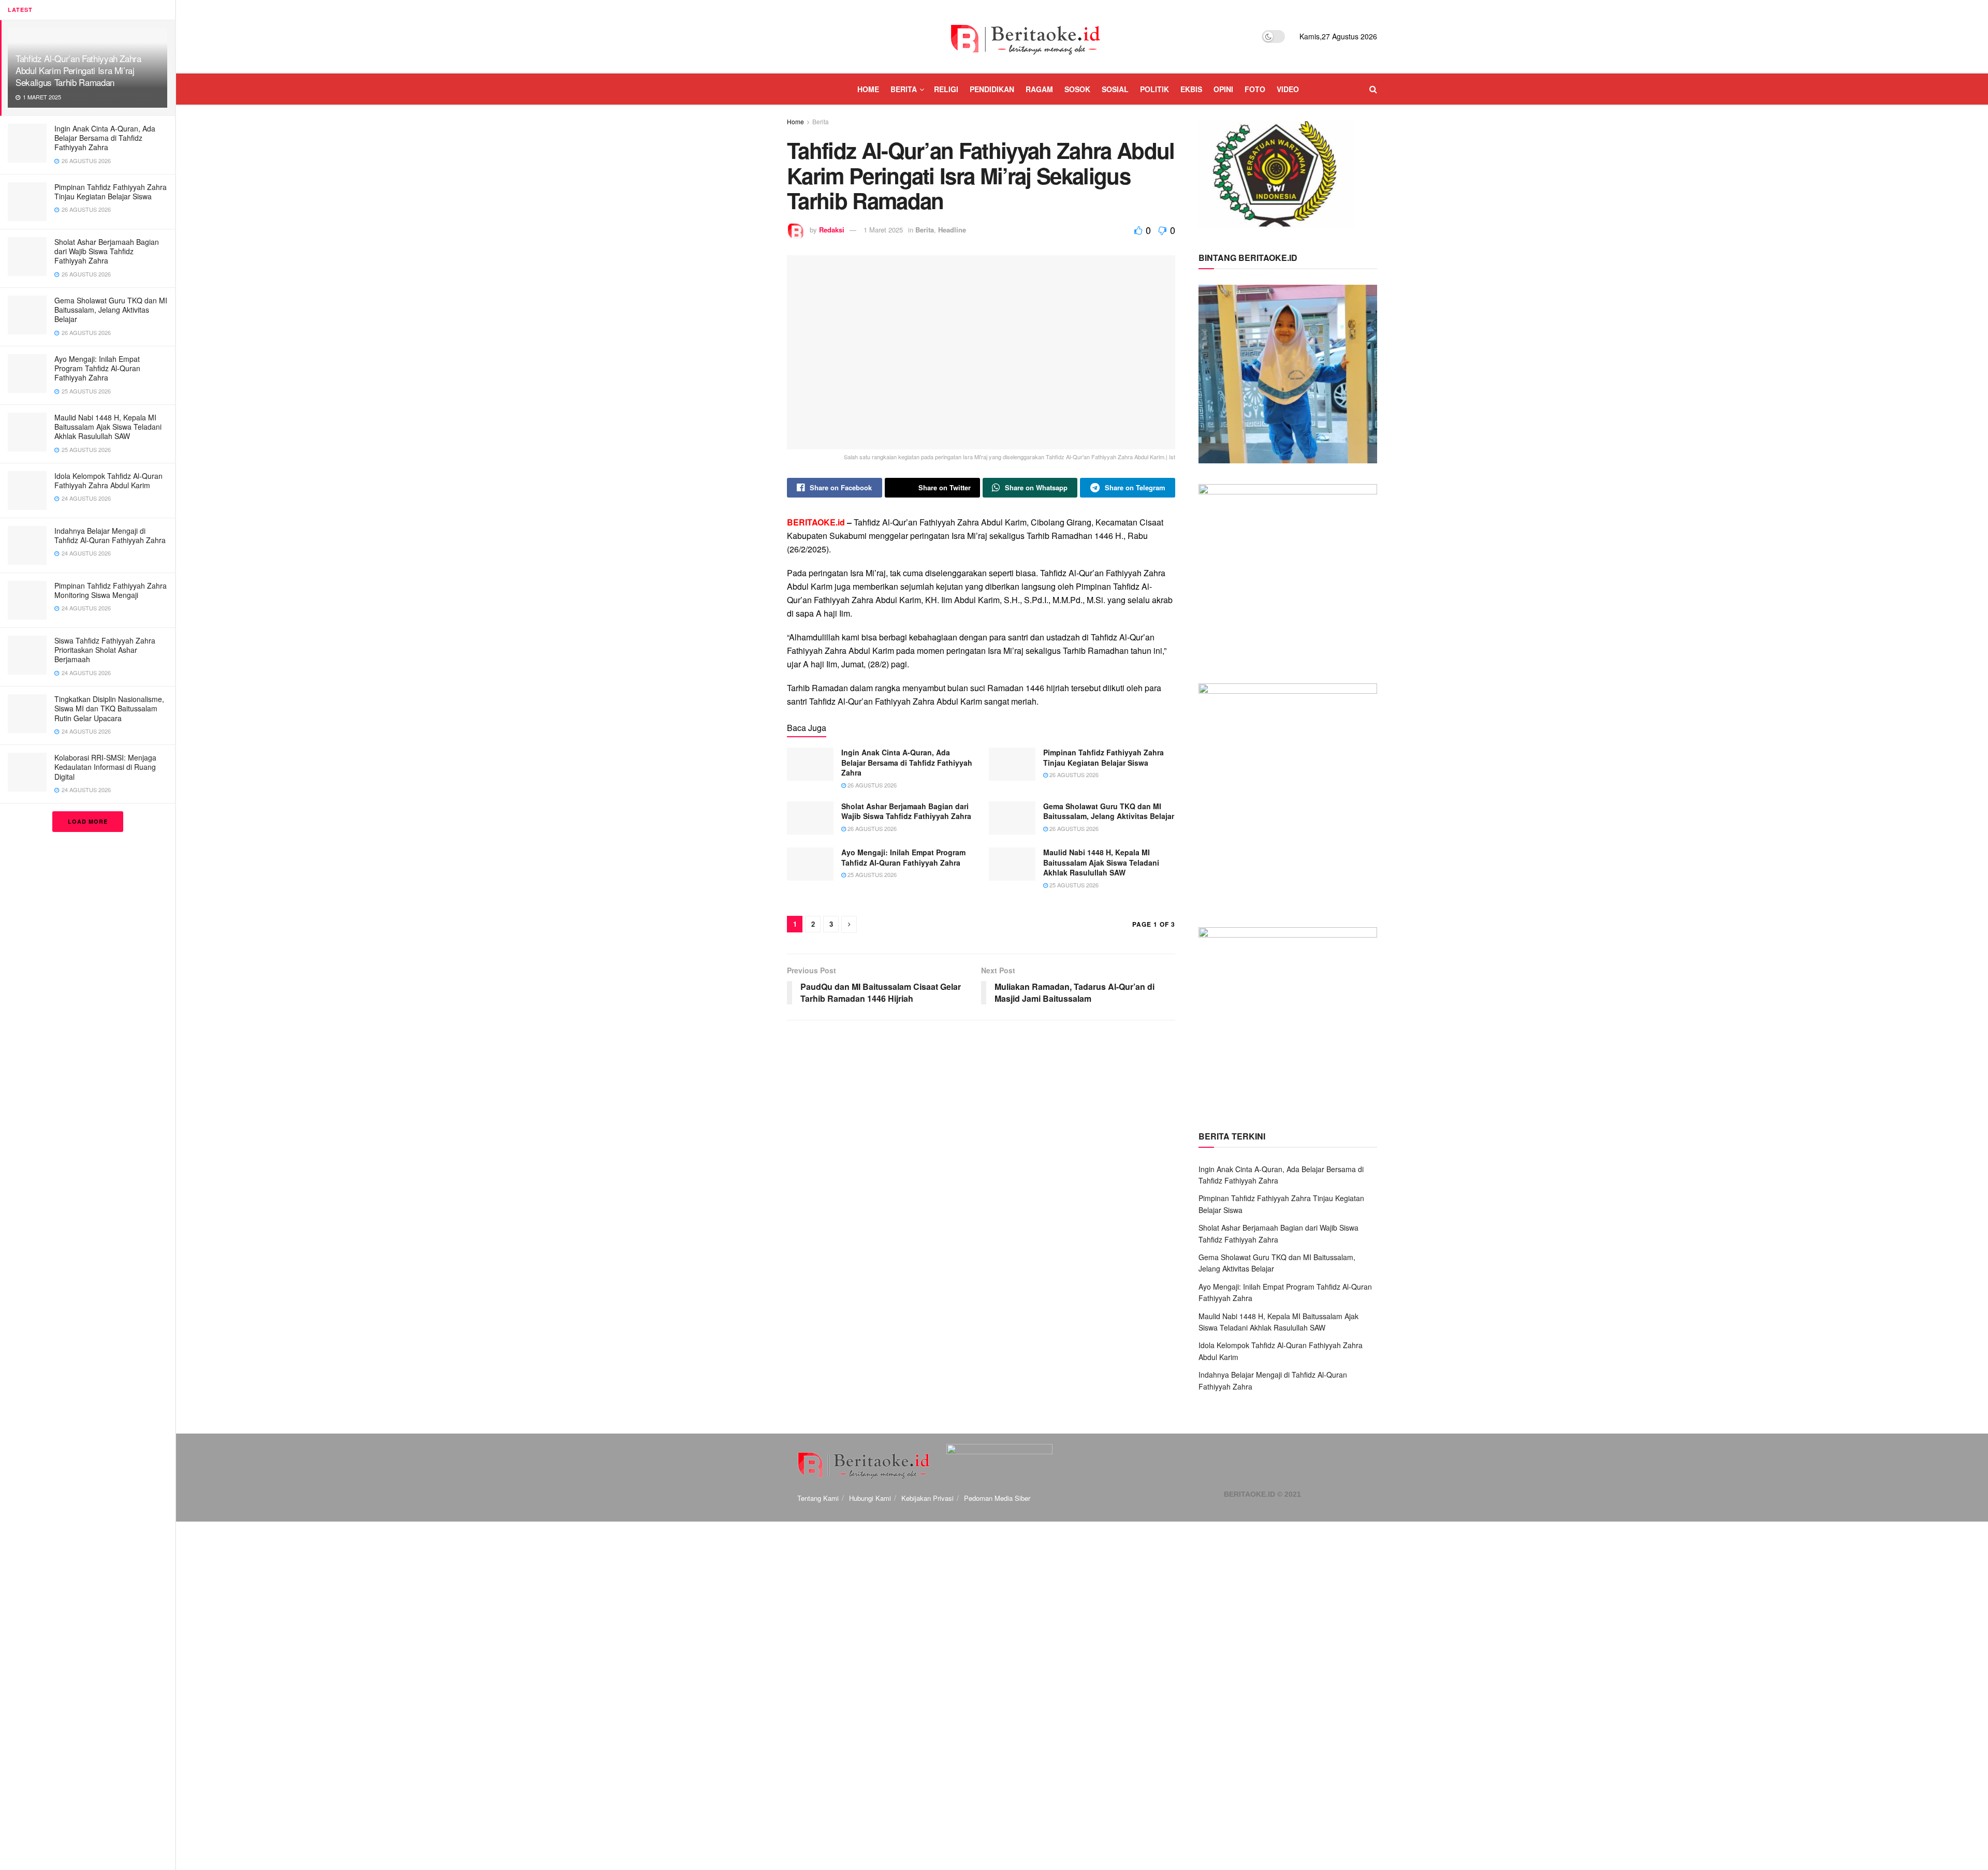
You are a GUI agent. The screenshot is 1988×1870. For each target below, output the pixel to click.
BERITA (904, 89)
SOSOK (1077, 89)
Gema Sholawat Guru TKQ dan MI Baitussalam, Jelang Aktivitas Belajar (111, 310)
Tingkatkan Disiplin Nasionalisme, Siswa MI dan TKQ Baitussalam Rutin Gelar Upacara (109, 708)
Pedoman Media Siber (997, 1498)
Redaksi (832, 230)
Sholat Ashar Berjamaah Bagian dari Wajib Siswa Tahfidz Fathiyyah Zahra (107, 251)
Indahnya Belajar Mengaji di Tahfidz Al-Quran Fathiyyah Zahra (110, 535)
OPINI (1223, 89)
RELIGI (946, 89)
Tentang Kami (818, 1498)
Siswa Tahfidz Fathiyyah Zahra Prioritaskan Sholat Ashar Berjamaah (105, 650)
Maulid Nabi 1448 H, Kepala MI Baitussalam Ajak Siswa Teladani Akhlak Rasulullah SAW (108, 427)
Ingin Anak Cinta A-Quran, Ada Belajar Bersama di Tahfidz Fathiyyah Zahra (105, 138)
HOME (868, 89)
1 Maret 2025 (883, 230)
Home (795, 121)
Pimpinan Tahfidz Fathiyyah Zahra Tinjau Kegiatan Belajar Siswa (111, 192)
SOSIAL (1115, 89)
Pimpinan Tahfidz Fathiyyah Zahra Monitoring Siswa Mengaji (111, 590)
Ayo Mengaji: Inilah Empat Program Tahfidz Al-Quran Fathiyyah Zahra (97, 368)
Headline (952, 230)
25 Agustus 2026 (871, 874)
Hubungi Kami (870, 1498)
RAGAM (1039, 89)
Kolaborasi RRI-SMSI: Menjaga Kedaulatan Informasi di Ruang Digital (105, 767)
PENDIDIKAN (992, 89)
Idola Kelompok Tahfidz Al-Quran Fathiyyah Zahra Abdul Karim (108, 480)
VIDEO (1288, 89)
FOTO (1255, 89)
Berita (821, 121)
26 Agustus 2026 (871, 785)
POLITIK (1154, 89)
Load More (88, 821)
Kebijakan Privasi (927, 1498)
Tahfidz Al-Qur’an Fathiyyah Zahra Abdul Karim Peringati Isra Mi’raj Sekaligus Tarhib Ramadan (78, 70)
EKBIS (1191, 89)
